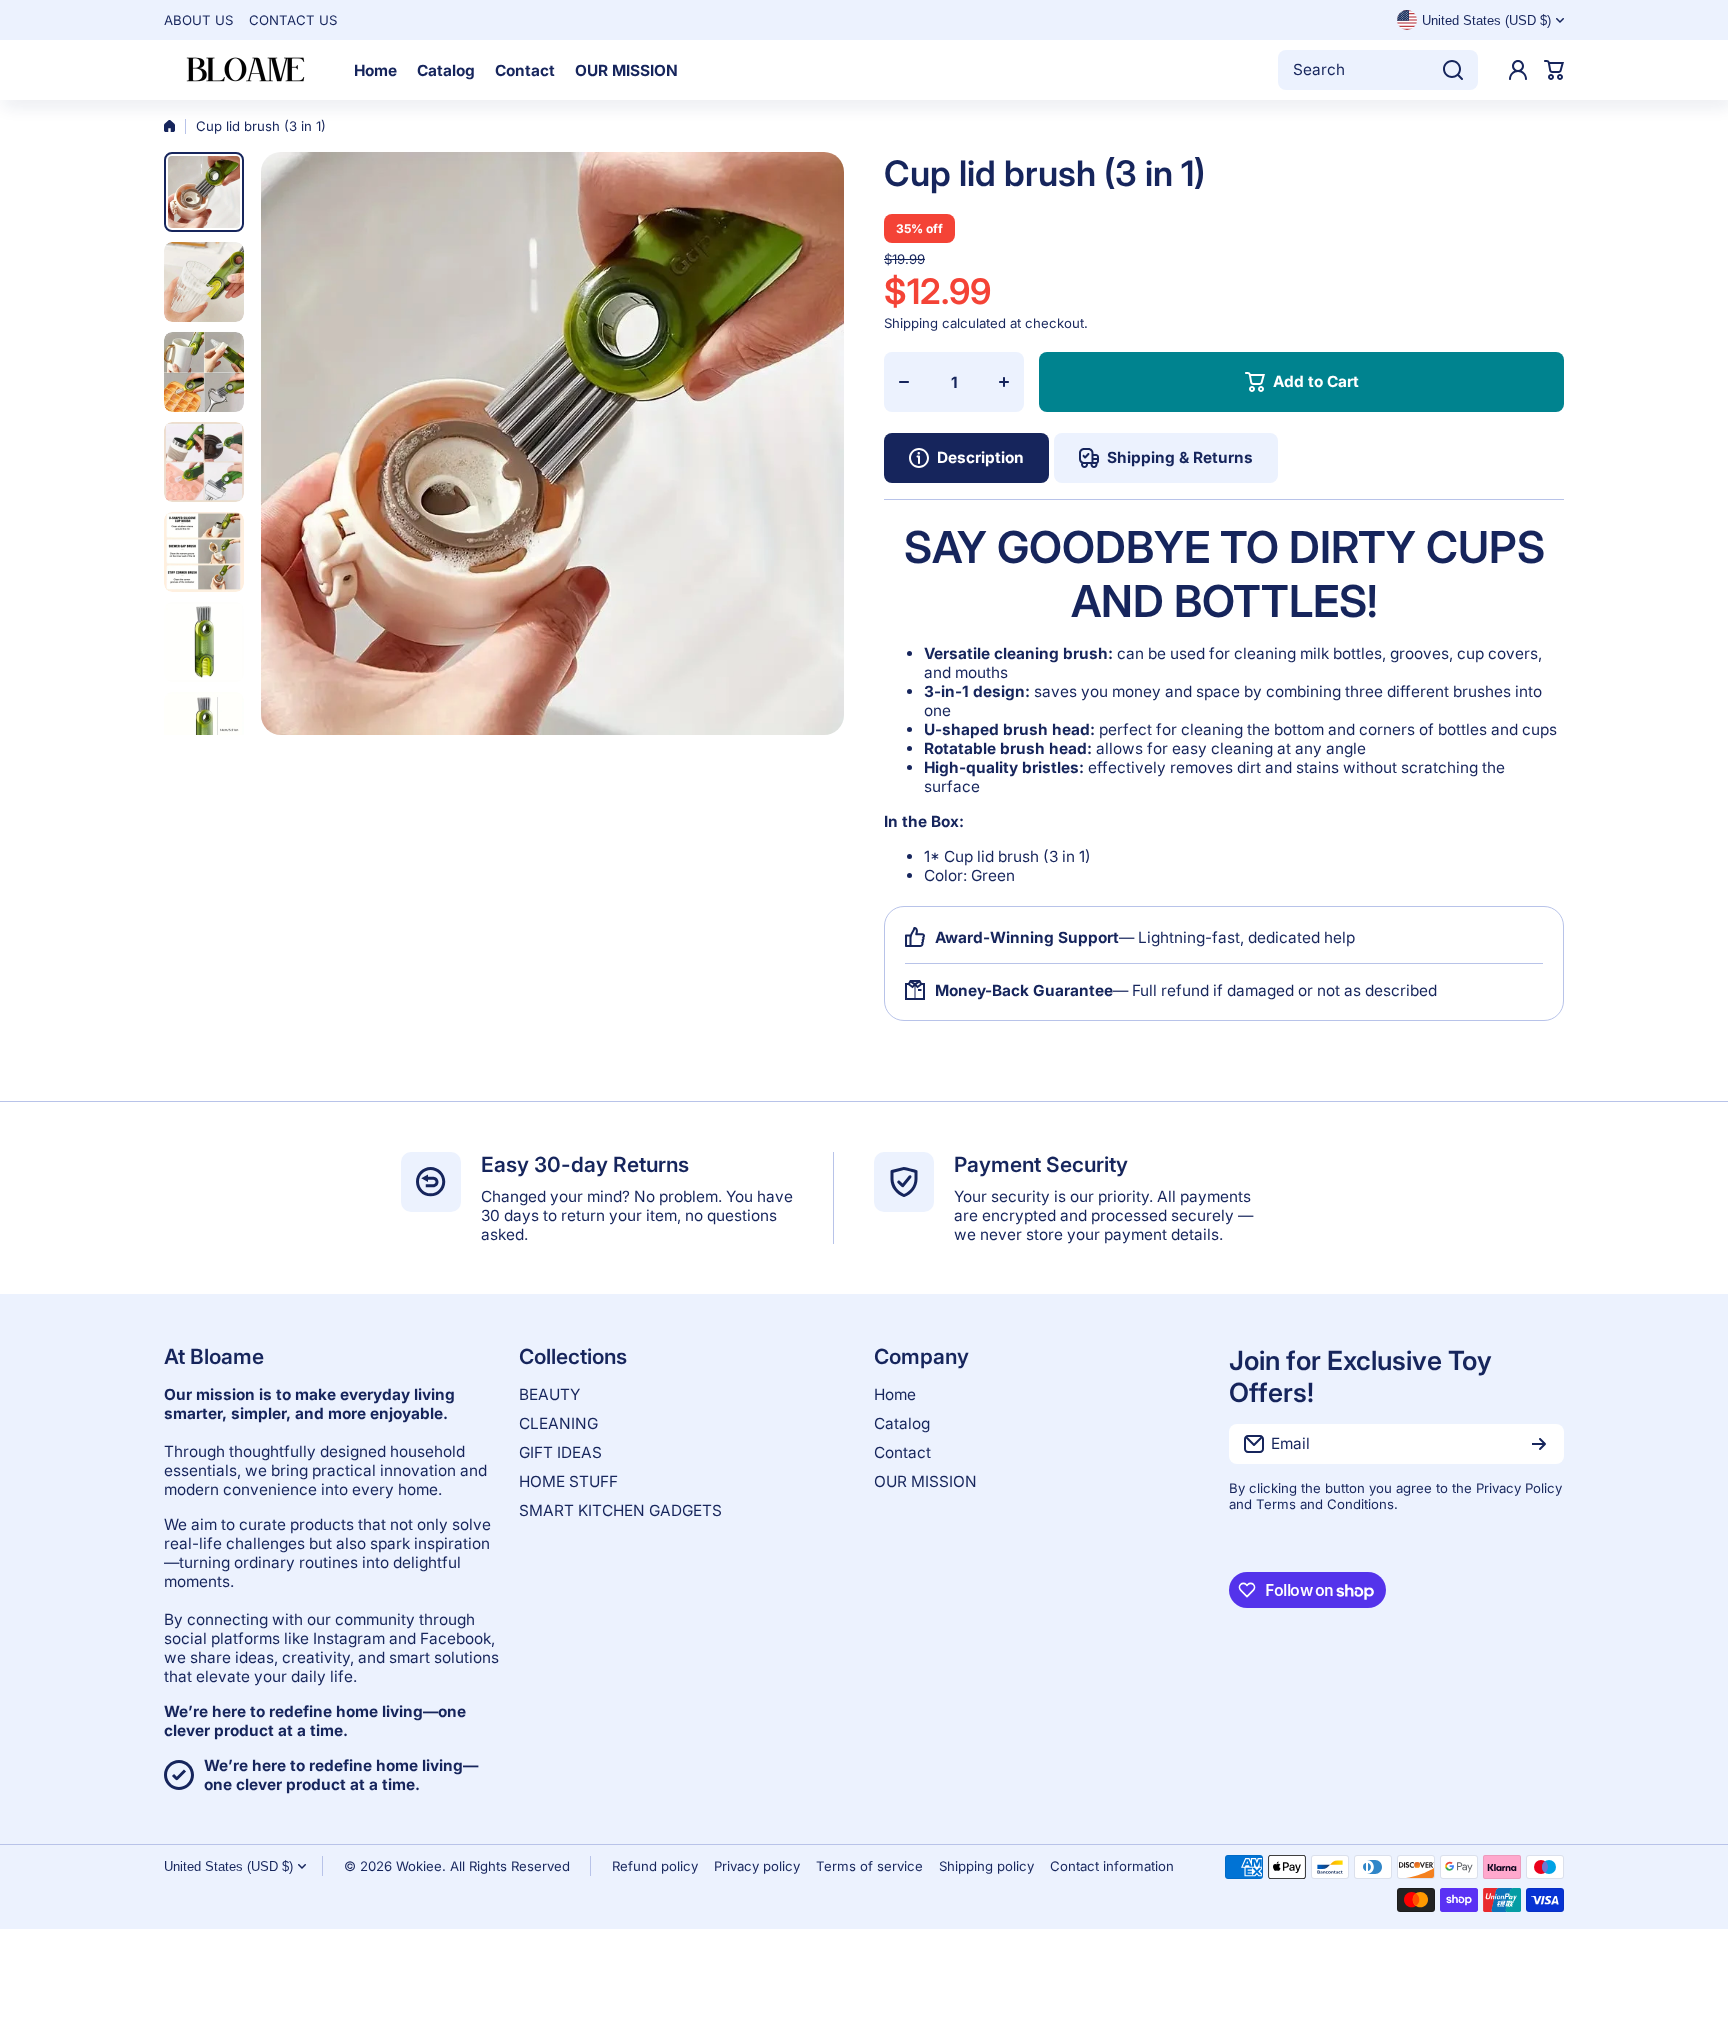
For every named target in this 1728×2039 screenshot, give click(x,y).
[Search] (1453, 70)
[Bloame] (244, 70)
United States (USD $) (228, 1866)
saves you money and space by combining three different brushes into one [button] (1233, 701)
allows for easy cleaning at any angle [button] (1145, 748)
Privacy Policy (1519, 1488)
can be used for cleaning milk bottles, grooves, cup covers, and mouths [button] (1233, 663)
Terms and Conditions (1325, 1504)
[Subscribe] (1539, 1444)
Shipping (911, 323)
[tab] (1166, 458)
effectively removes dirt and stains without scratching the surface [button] (1214, 777)
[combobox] (1378, 70)
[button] (1554, 70)
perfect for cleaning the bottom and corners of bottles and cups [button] (1240, 729)
